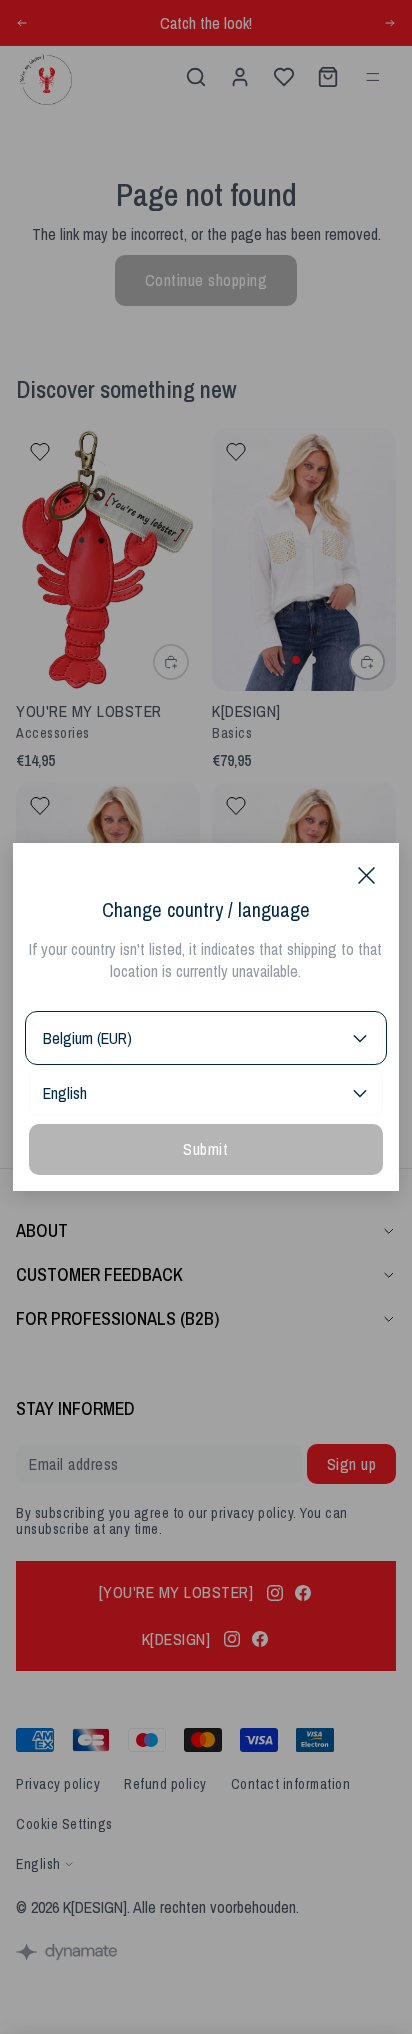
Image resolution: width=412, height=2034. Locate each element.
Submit (205, 1149)
